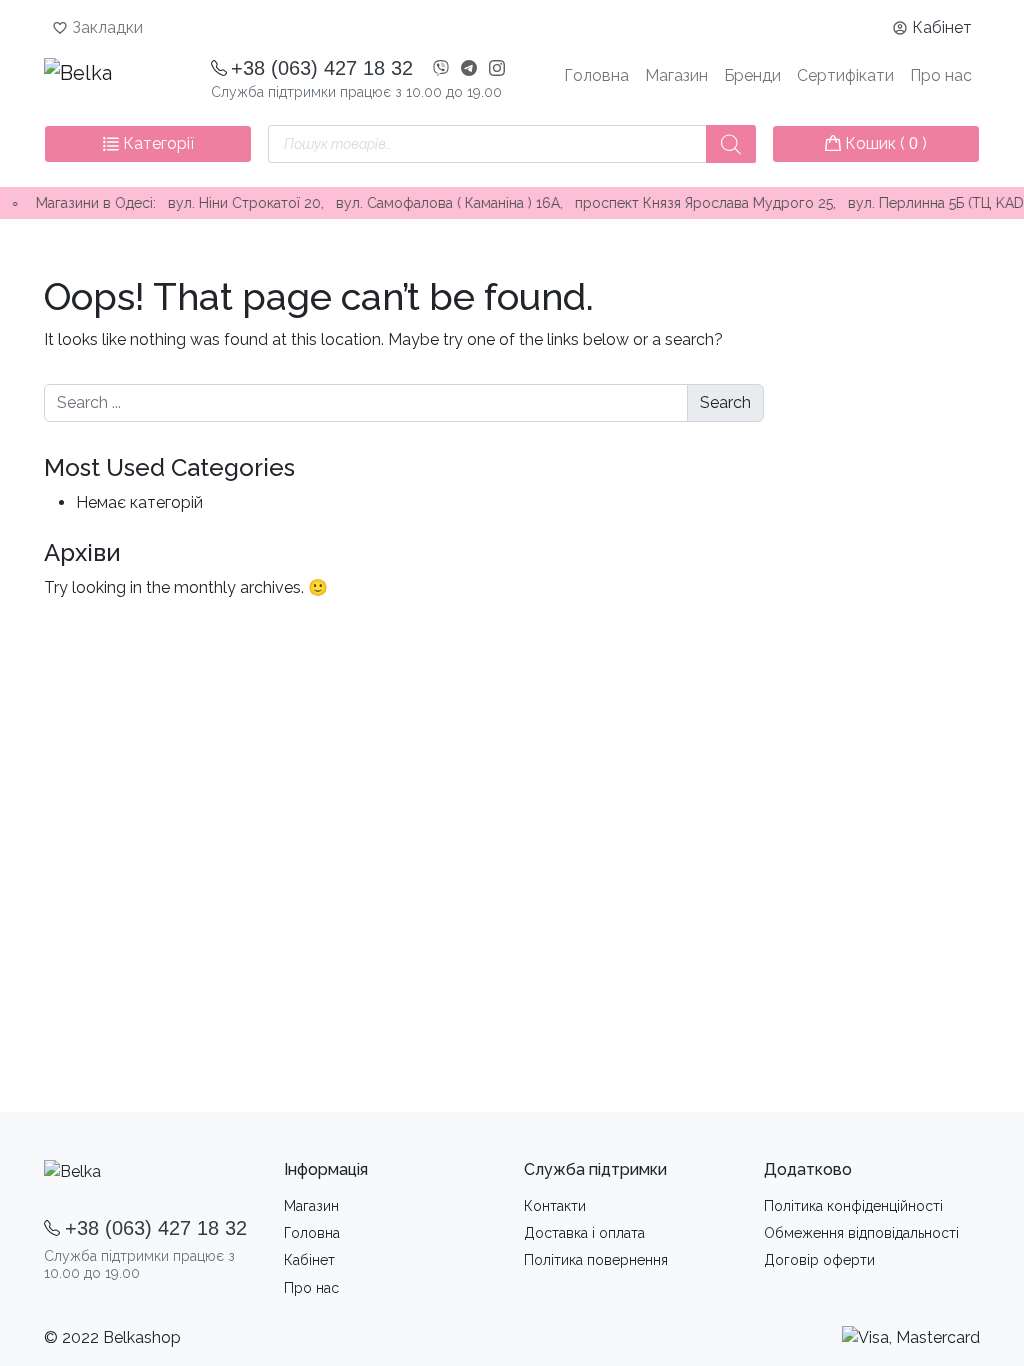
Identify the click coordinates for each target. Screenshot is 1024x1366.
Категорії (156, 143)
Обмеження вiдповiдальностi (861, 1233)
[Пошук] (731, 144)
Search (725, 402)
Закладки (107, 27)
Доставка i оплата (584, 1233)
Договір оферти (819, 1260)
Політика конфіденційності (853, 1206)
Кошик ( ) (884, 143)
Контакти (555, 1206)
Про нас (941, 75)
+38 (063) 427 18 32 (322, 68)
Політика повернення (596, 1260)
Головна (596, 75)
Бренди (752, 75)
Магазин (676, 75)
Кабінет (942, 27)
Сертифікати (845, 75)
